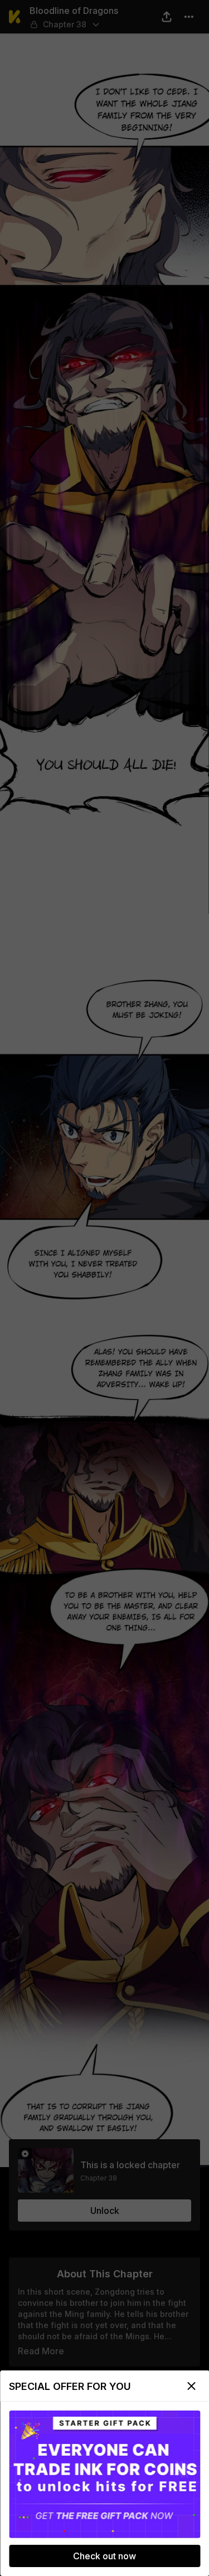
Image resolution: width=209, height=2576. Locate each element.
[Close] (191, 2386)
